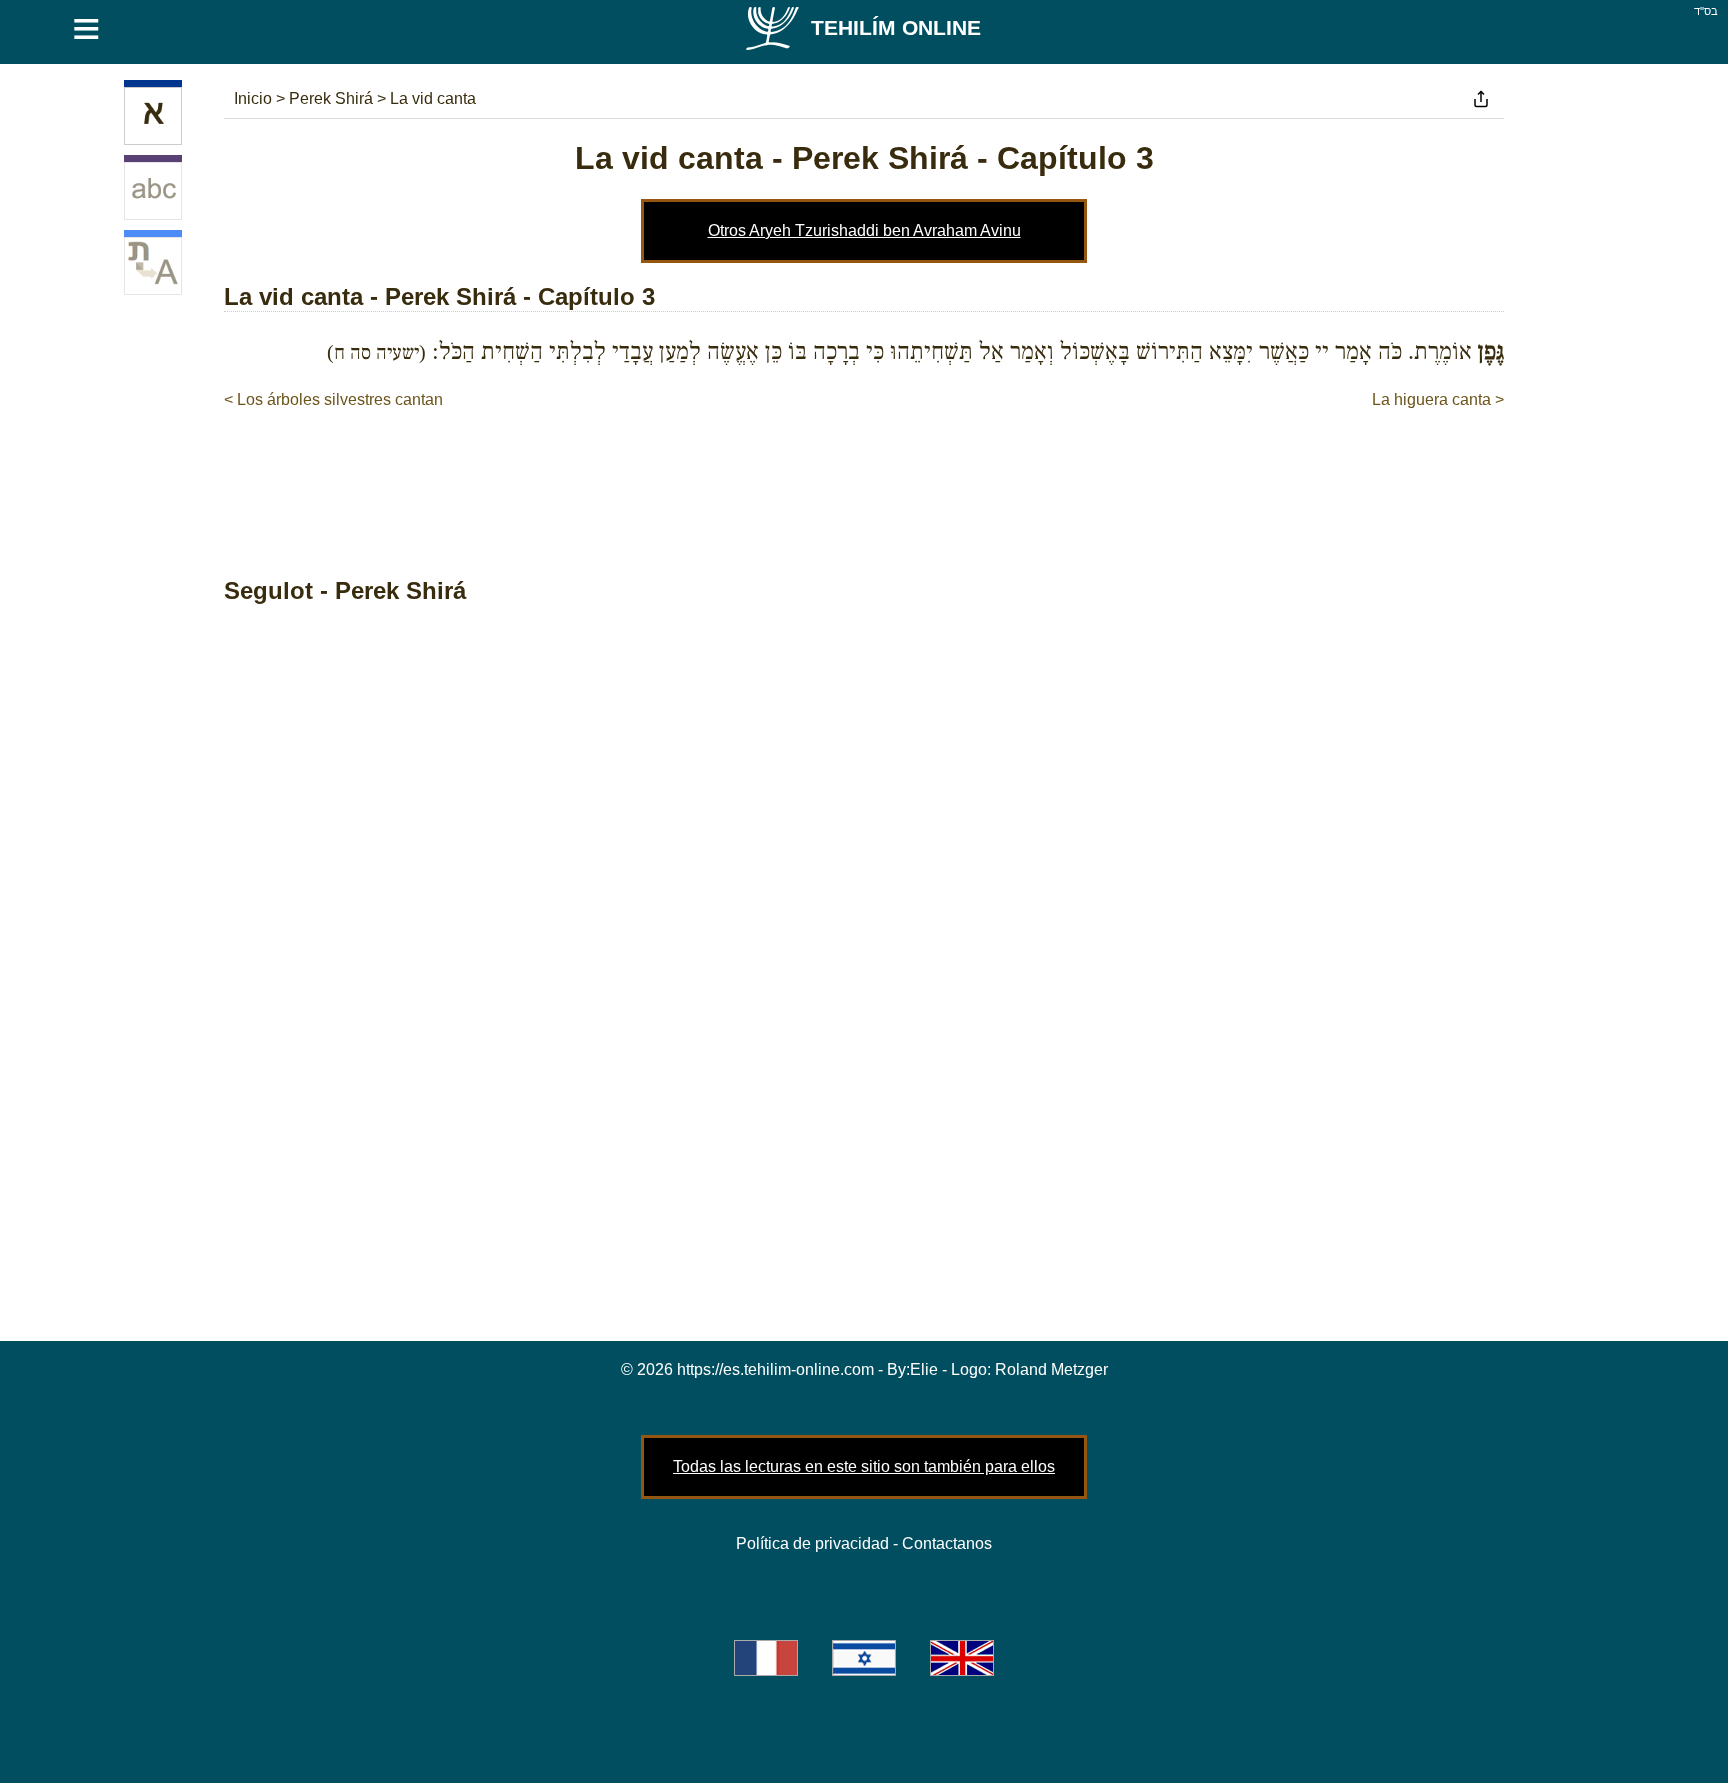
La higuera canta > (1438, 399)
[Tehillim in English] (962, 1658)
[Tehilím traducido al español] (153, 266)
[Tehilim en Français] (766, 1658)
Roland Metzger (1051, 1369)
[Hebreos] (153, 116)
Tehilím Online (896, 27)
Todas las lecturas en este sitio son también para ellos (864, 1466)
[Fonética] (153, 191)
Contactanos (947, 1543)
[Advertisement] (864, 472)
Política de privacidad (812, 1543)
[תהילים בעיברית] (864, 1658)
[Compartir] (1481, 99)
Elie (924, 1369)
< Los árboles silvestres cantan (333, 399)
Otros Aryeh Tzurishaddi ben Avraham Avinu (864, 230)
